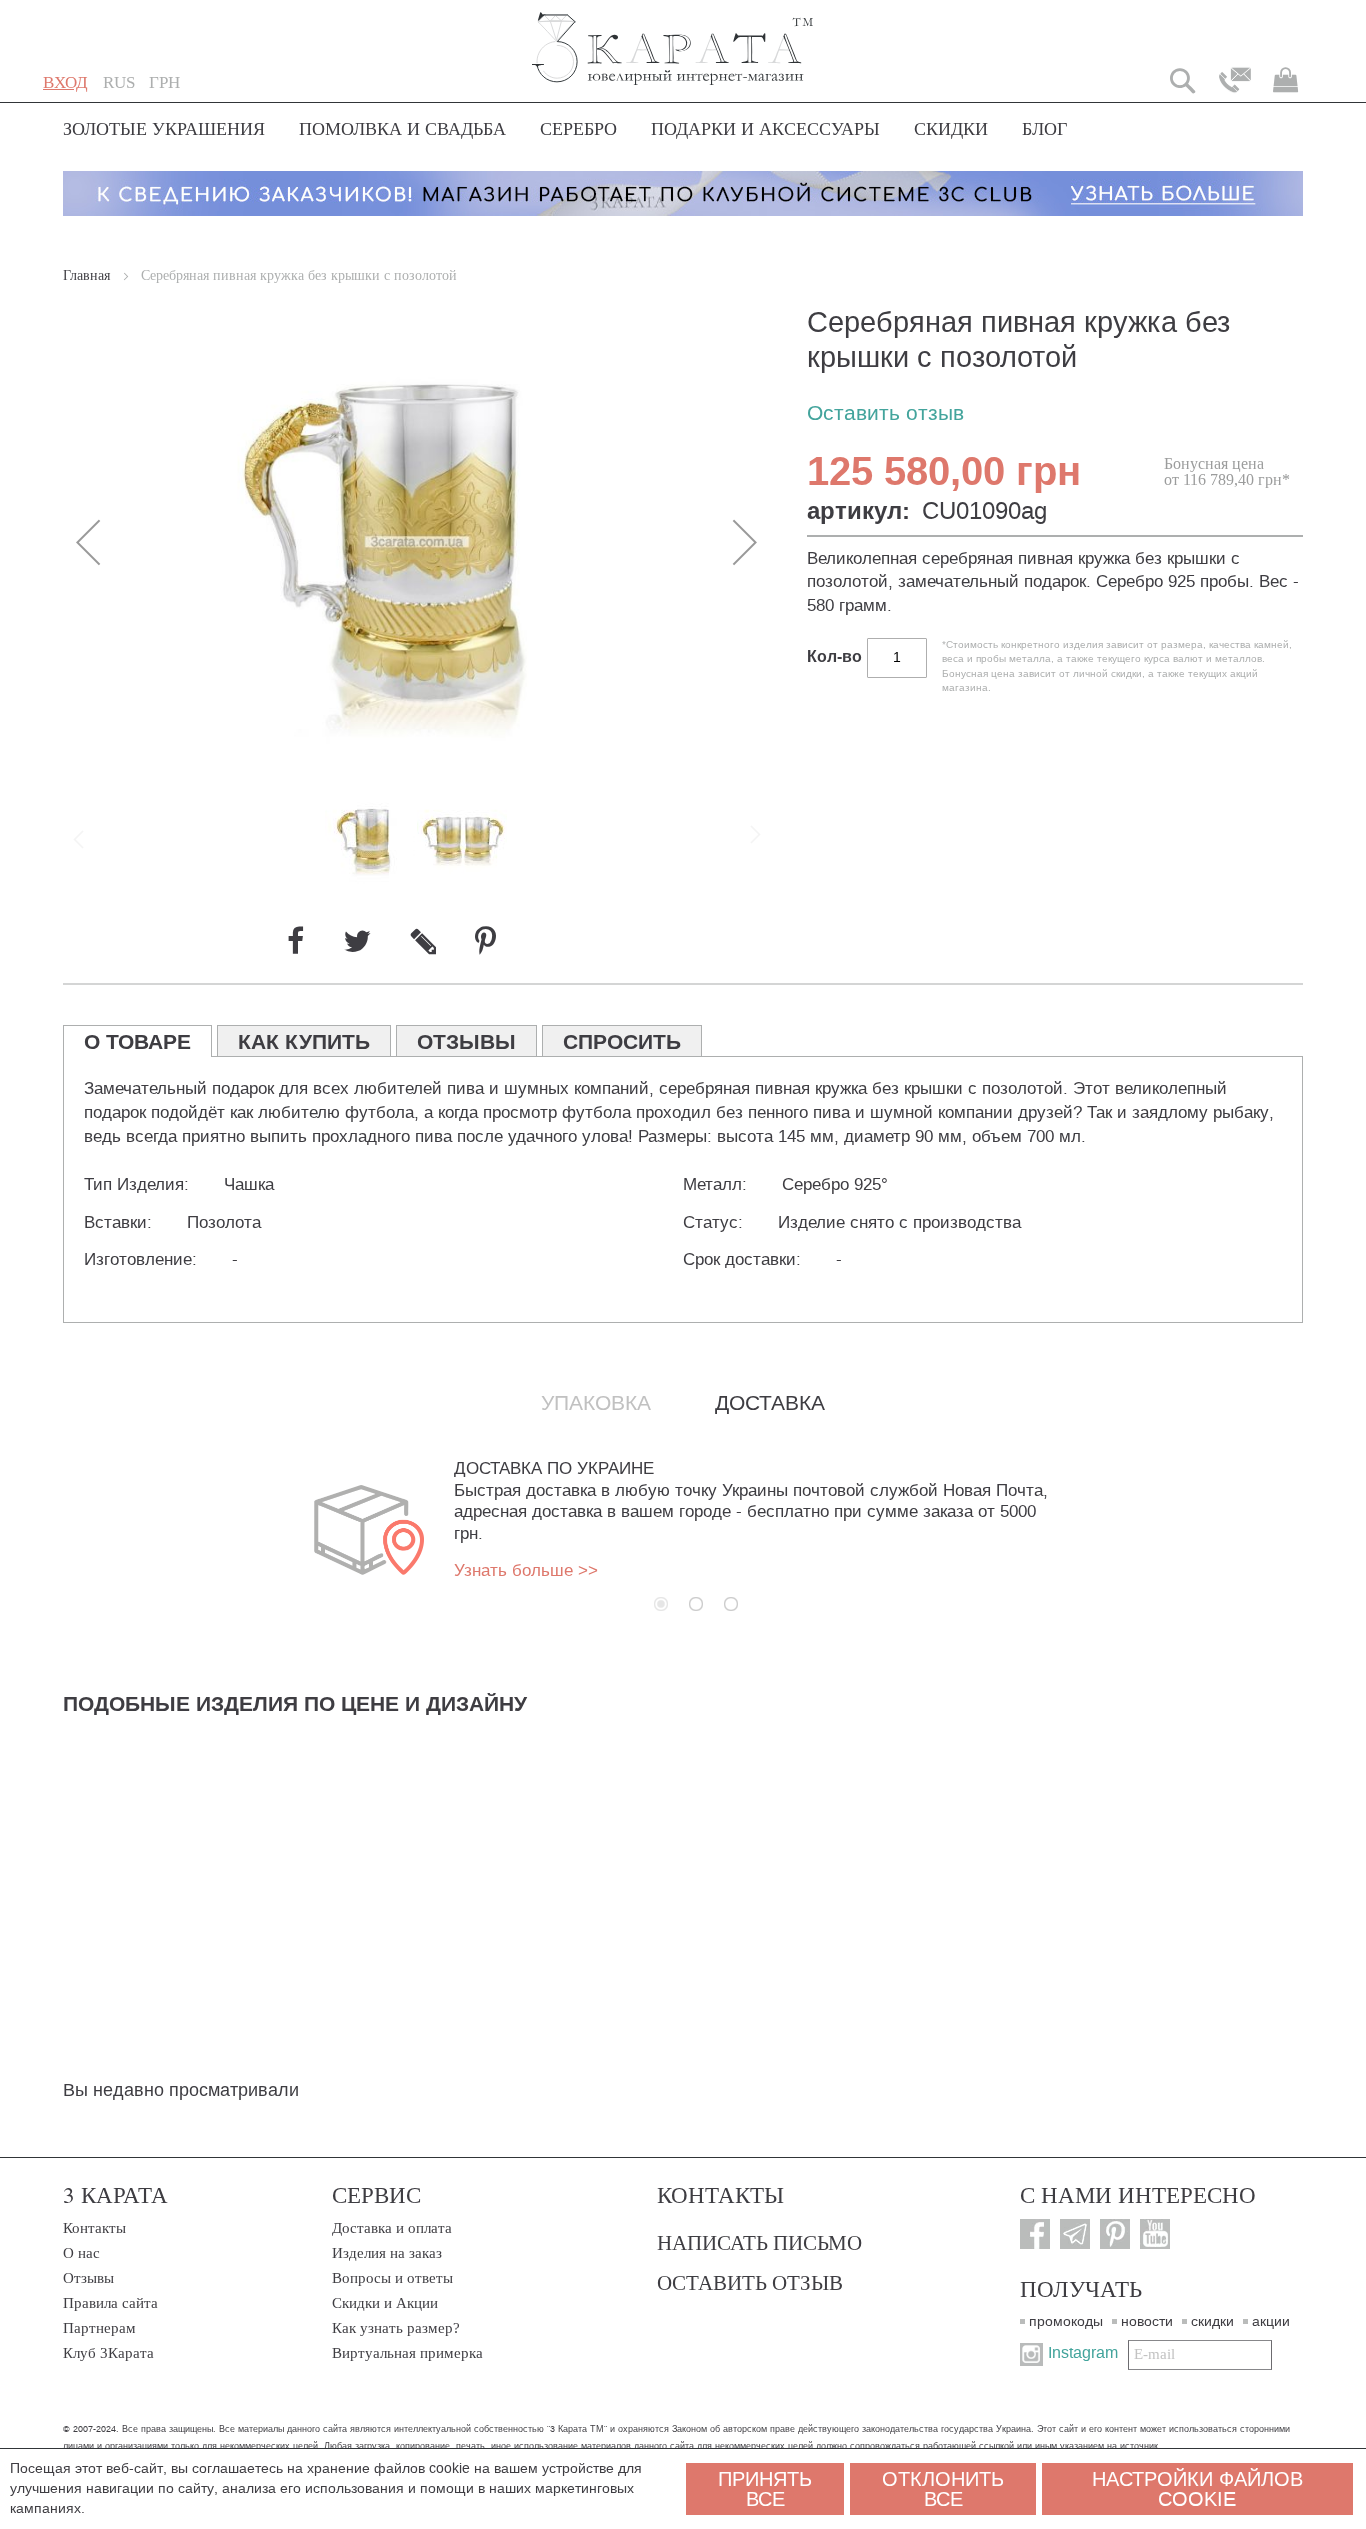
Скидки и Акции (385, 2303)
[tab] (137, 1041)
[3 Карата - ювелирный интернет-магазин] (673, 35)
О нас (81, 2253)
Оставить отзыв (885, 413)
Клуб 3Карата (108, 2353)
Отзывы (88, 2278)
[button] (119, 83)
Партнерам (99, 2328)
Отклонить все (943, 2489)
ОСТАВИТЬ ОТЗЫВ (750, 2282)
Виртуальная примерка (407, 2353)
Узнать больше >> (526, 1570)
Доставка (770, 1403)
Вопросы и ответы (392, 2278)
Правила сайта (110, 2303)
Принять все (765, 2489)
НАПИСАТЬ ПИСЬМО (759, 2242)
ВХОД (65, 82)
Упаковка (596, 1403)
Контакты (94, 2228)
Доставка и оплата (392, 2228)
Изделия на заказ (387, 2253)
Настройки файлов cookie (1197, 2489)
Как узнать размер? (396, 2328)
